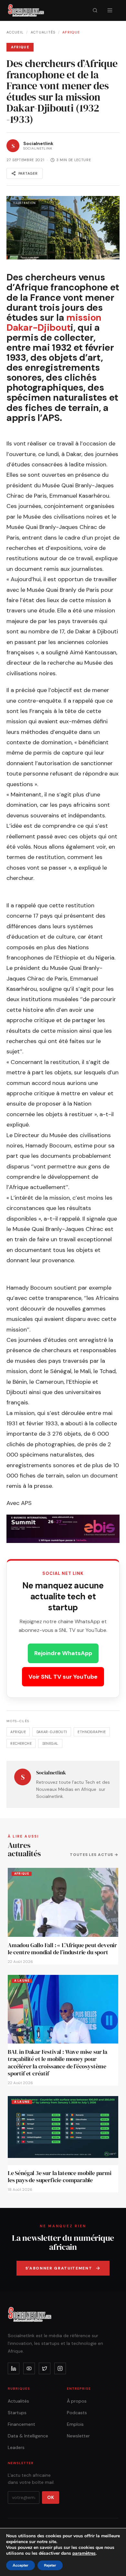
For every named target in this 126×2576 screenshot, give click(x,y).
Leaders (16, 2447)
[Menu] (110, 10)
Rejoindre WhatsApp (63, 1653)
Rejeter (50, 2565)
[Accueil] (26, 10)
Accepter (21, 2565)
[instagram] (60, 2368)
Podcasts (77, 2413)
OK (51, 2497)
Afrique (71, 32)
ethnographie (92, 1732)
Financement (21, 2424)
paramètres (84, 2553)
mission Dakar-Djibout (54, 322)
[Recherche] (95, 10)
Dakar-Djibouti (52, 1732)
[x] (45, 2368)
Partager (28, 173)
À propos (77, 2401)
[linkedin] (14, 2368)
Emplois (75, 2424)
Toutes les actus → (94, 1855)
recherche (21, 1743)
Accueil (15, 32)
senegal (50, 1743)
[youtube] (29, 2368)
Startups (17, 2413)
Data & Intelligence (28, 2436)
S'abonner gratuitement (59, 2268)
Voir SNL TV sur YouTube (63, 1677)
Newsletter (78, 2436)
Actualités (43, 32)
